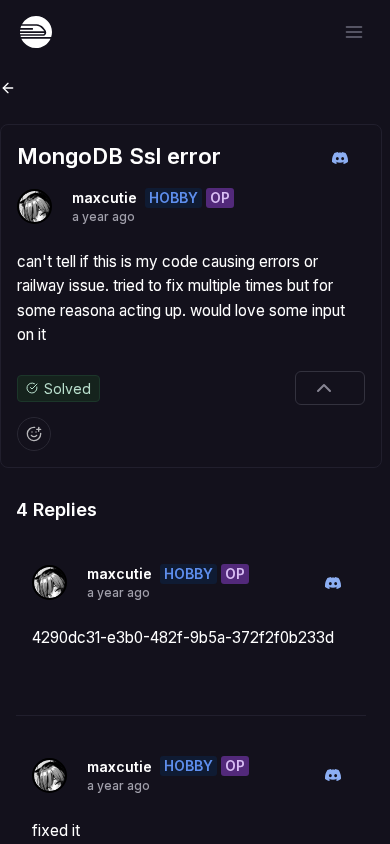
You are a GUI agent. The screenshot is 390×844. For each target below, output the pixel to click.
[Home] (36, 32)
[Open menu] (354, 32)
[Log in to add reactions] (34, 434)
